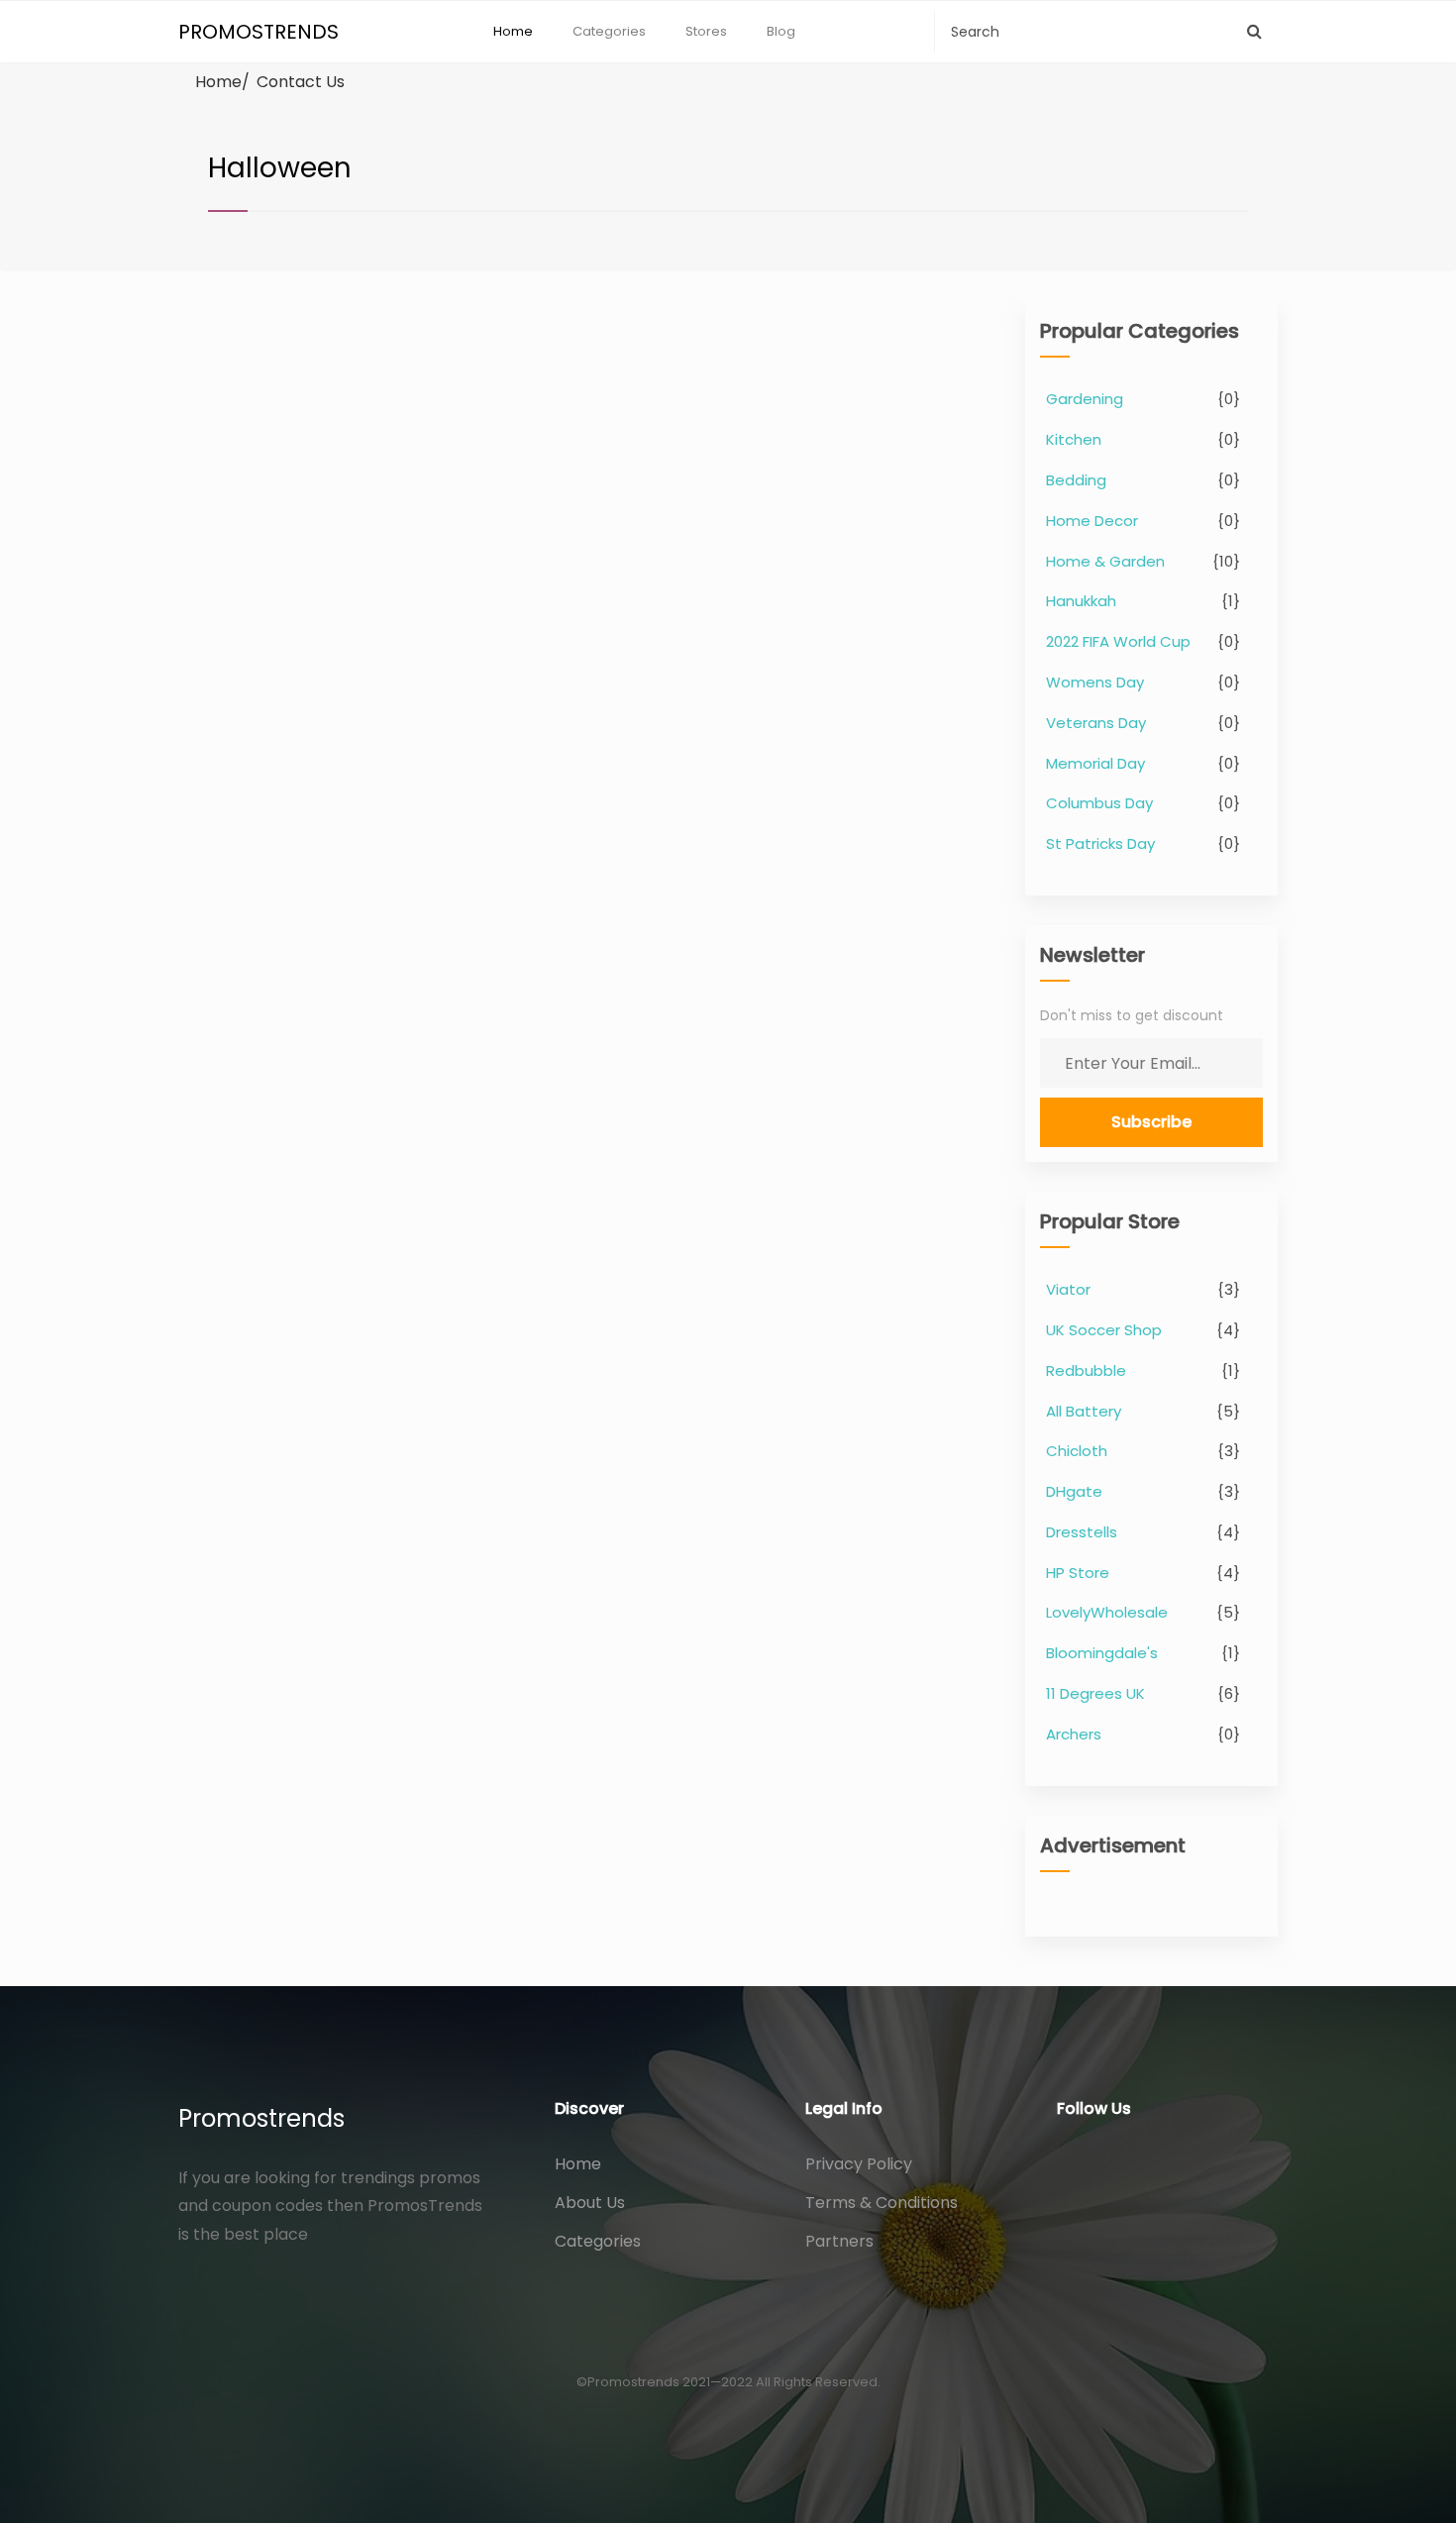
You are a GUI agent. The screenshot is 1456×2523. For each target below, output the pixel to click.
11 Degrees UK (1095, 1693)
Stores (706, 31)
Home (513, 31)
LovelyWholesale (1107, 1612)
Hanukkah (1081, 601)
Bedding (1076, 480)
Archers (1074, 1734)
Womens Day (1095, 682)
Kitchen (1074, 439)
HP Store (1078, 1573)
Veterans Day (1096, 723)
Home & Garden (1105, 561)
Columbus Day (1099, 803)
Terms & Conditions (882, 2203)
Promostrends (261, 2118)
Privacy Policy (859, 2164)
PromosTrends (259, 32)
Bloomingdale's (1102, 1653)
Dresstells (1082, 1532)
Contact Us (301, 82)
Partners (839, 2241)
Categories (609, 31)
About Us (590, 2203)
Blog (781, 31)
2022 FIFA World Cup (1118, 641)
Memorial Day (1095, 763)
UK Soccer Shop (1104, 1330)
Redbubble (1086, 1370)
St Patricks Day (1100, 843)
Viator (1068, 1289)
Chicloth (1077, 1451)
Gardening (1085, 399)
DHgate (1074, 1491)
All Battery (1084, 1411)
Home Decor (1092, 521)
